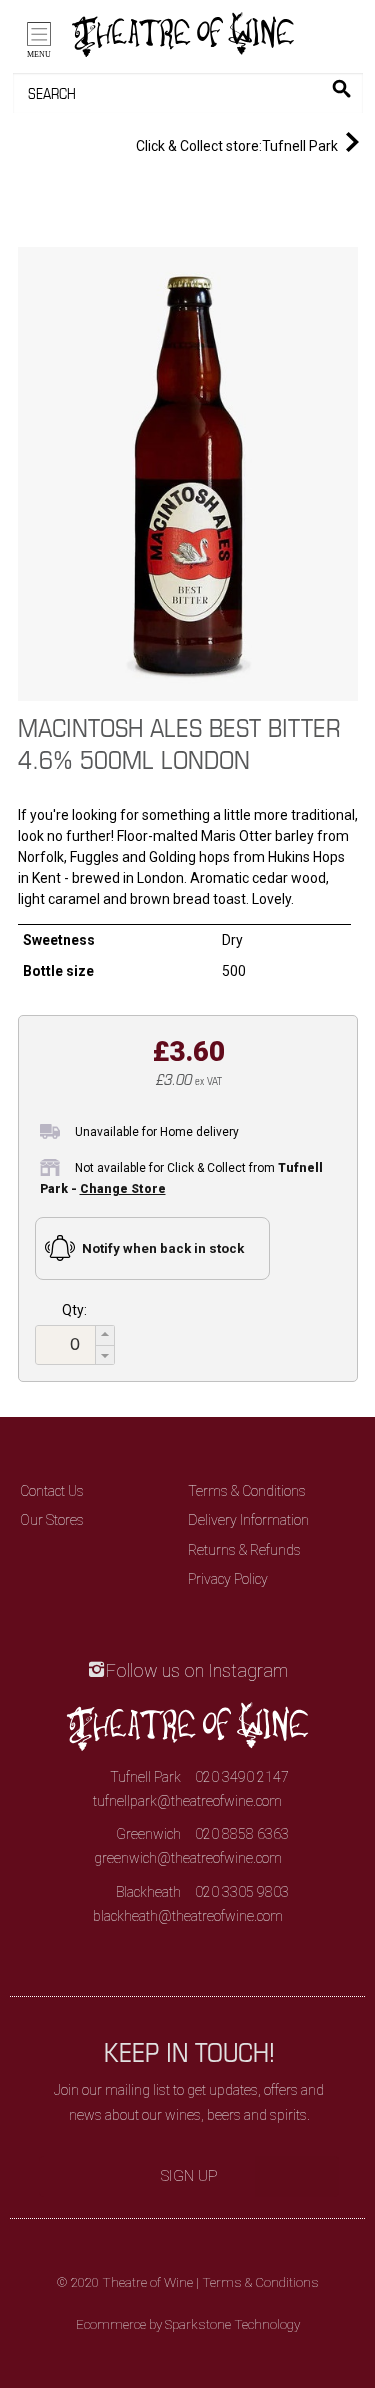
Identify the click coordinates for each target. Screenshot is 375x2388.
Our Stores (52, 1520)
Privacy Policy (228, 1579)
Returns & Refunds (244, 1550)
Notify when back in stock (163, 1248)
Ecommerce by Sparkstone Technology (188, 2324)
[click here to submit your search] (341, 88)
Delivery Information (248, 1520)
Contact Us (52, 1491)
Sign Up (189, 2176)
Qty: (74, 1310)
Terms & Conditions (247, 1491)
